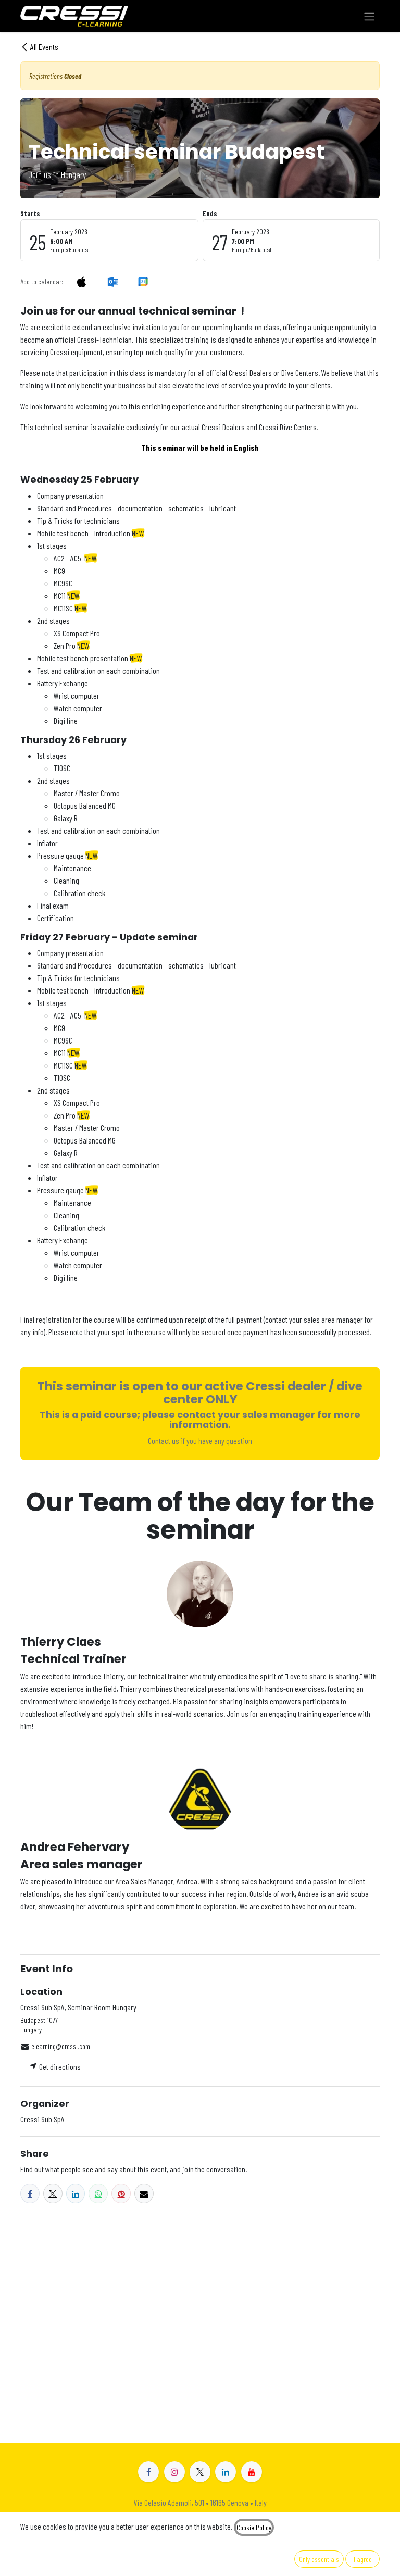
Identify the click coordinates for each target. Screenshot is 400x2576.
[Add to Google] (142, 281)
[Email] (144, 2194)
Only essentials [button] (319, 2559)
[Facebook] (30, 2194)
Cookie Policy (254, 2527)
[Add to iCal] (82, 281)
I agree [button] (363, 2559)
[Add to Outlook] (113, 281)
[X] (53, 2194)
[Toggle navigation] (369, 16)
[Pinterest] (121, 2194)
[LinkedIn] (76, 2194)
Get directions (59, 2066)
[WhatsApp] (98, 2194)
